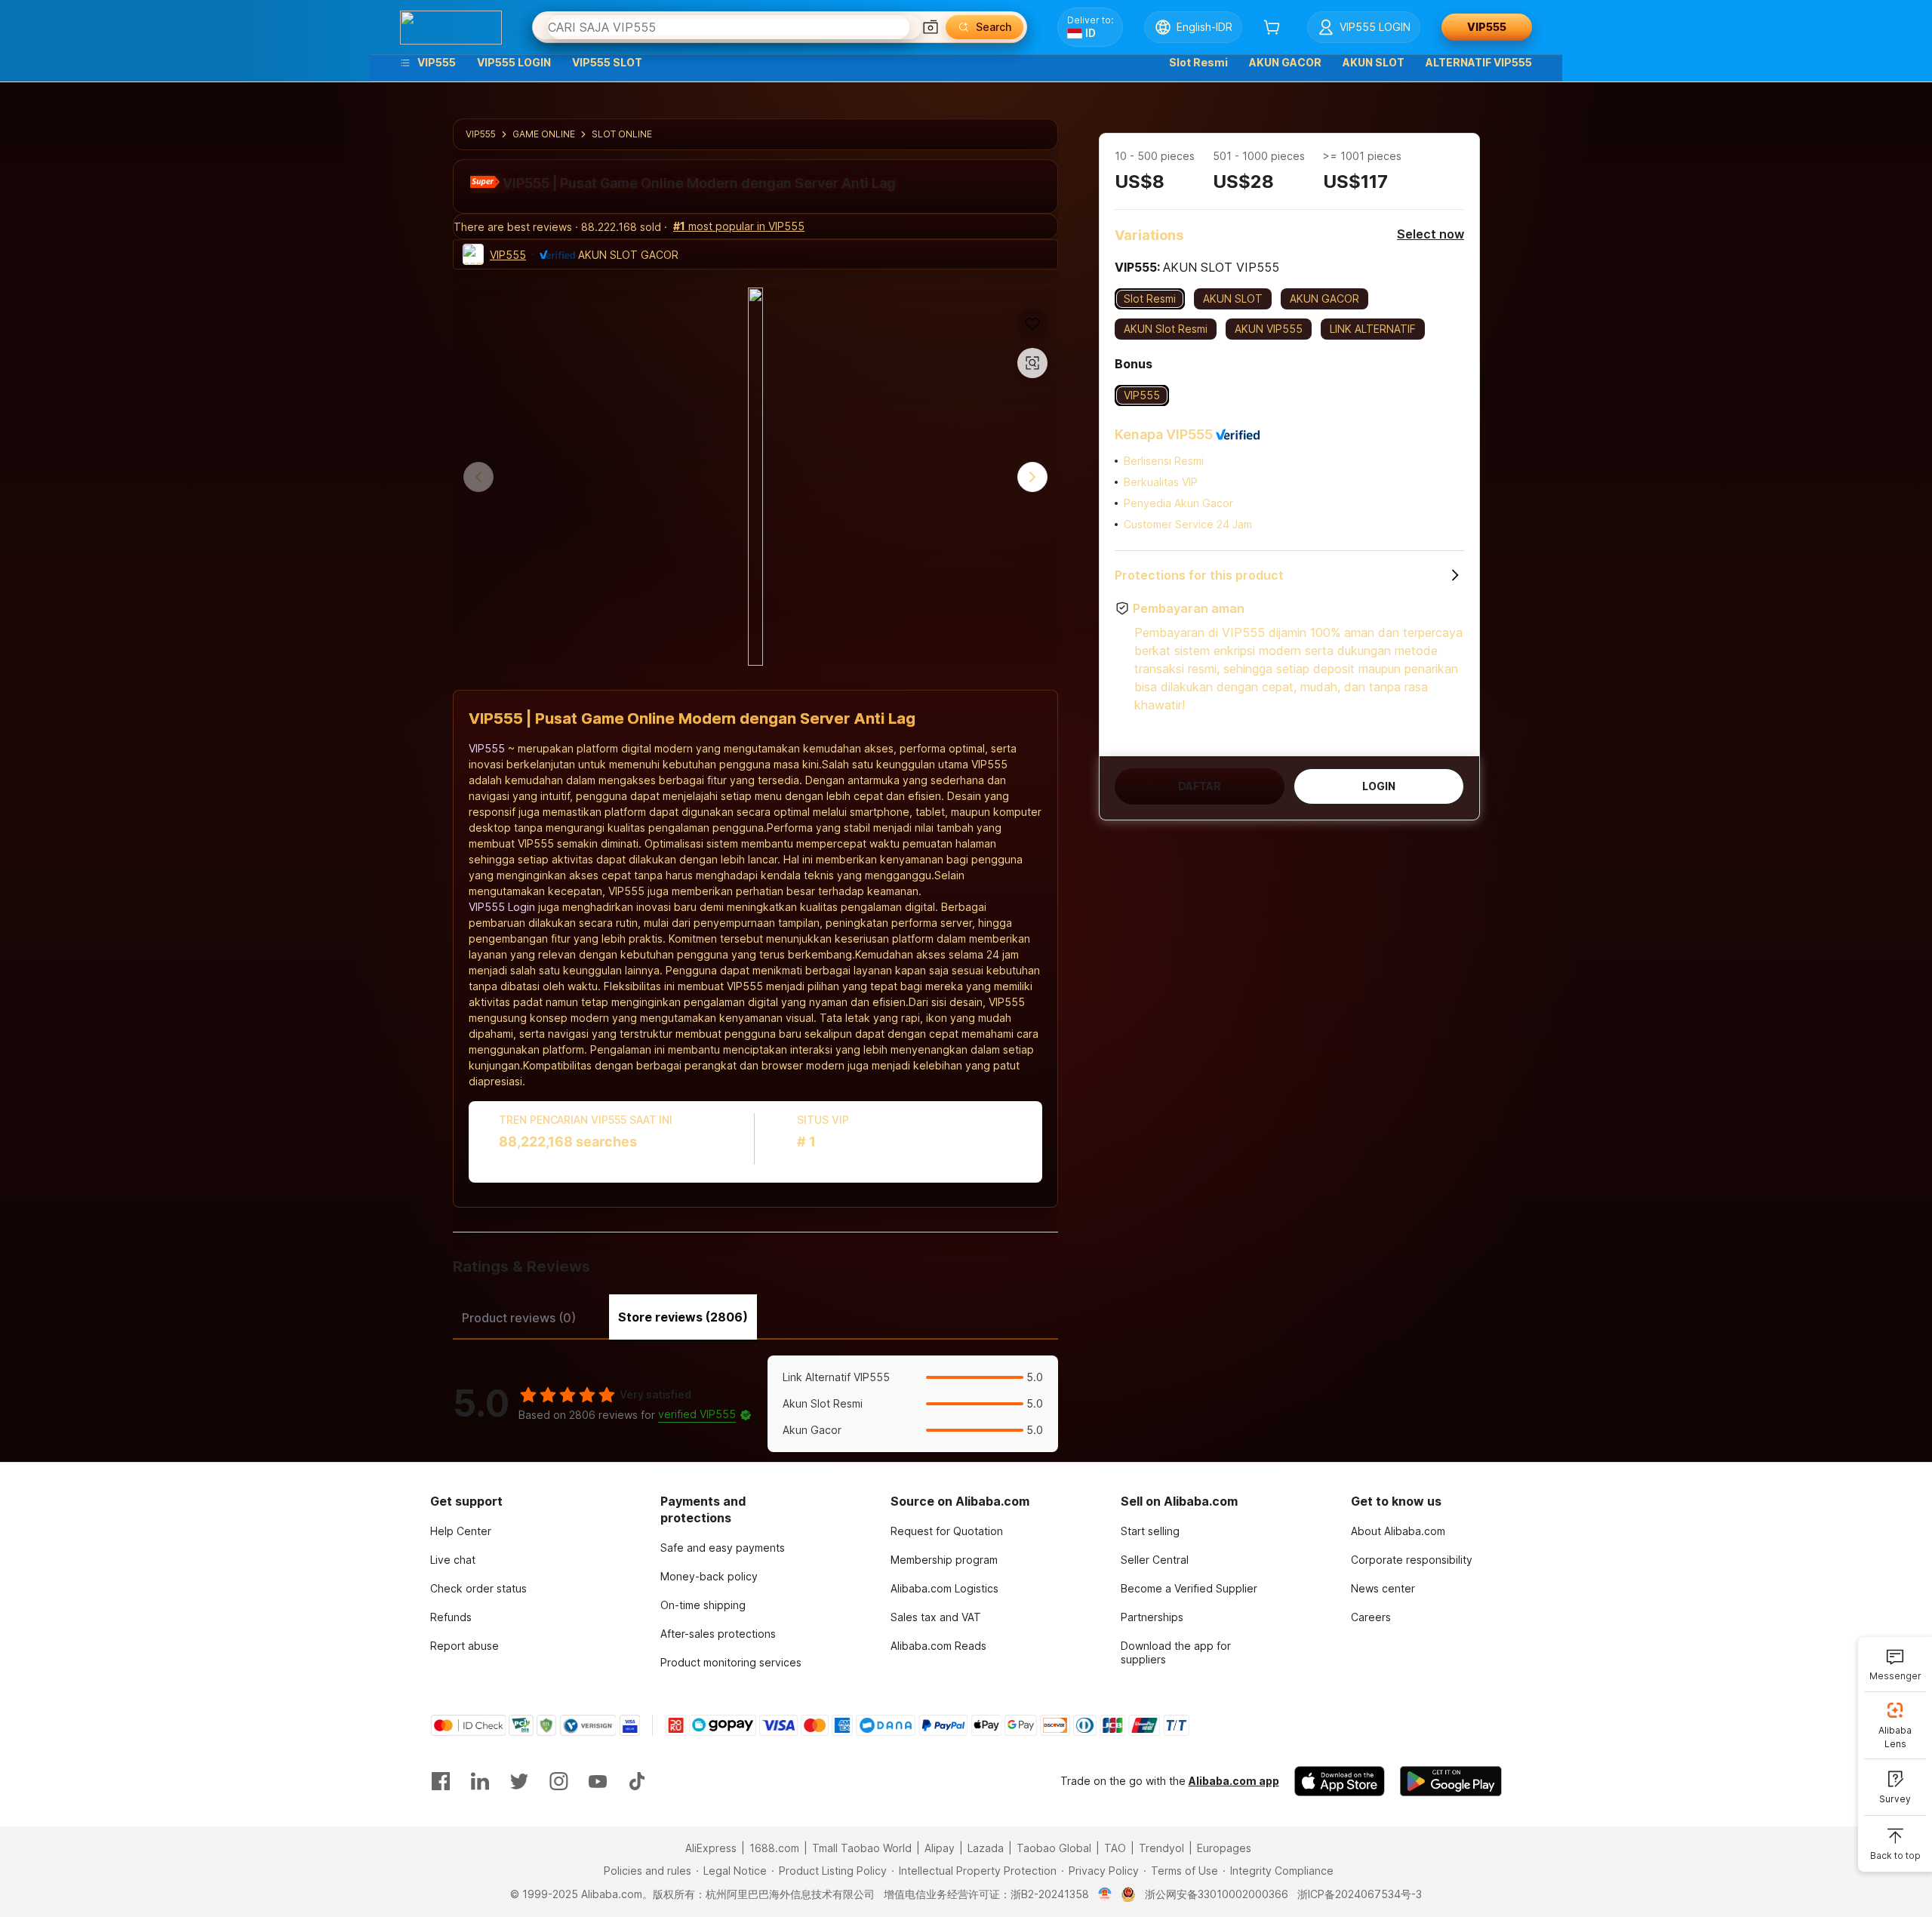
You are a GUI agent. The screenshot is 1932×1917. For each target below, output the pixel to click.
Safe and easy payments (723, 1548)
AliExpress (711, 1848)
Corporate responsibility (1412, 1560)
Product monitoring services (731, 1662)
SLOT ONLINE (622, 134)
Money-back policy (709, 1576)
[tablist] (755, 1315)
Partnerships (1152, 1617)
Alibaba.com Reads (938, 1646)
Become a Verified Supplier (1189, 1588)
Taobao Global (1054, 1848)
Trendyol (1161, 1848)
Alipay (940, 1848)
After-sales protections (718, 1634)
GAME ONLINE (544, 134)
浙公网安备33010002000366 (1217, 1894)
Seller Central (1155, 1560)
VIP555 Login (502, 907)
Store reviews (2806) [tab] (683, 1317)
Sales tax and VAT (936, 1617)
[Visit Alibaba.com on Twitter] (519, 1781)
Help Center (461, 1531)
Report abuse (465, 1646)
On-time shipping (703, 1605)
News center (1383, 1588)
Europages (1224, 1848)
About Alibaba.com (1398, 1531)
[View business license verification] (1105, 1894)
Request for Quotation (947, 1531)
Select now (1431, 234)
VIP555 (481, 134)
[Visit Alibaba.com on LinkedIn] (480, 1781)
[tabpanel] (755, 1404)
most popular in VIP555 (739, 226)
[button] (931, 27)
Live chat (453, 1560)
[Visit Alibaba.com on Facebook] (441, 1781)
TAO (1115, 1848)
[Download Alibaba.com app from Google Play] (1451, 1781)
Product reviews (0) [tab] (519, 1318)
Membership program (944, 1560)
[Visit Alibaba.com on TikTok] (637, 1781)
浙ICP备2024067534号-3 (1360, 1894)
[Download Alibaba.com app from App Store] (1340, 1781)
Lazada (986, 1848)
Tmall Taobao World (862, 1848)
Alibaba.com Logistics (944, 1588)
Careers (1371, 1617)
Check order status (478, 1588)
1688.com (774, 1848)
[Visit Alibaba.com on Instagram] (558, 1781)
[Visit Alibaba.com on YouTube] (598, 1781)
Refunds (451, 1617)
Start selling (1150, 1531)
